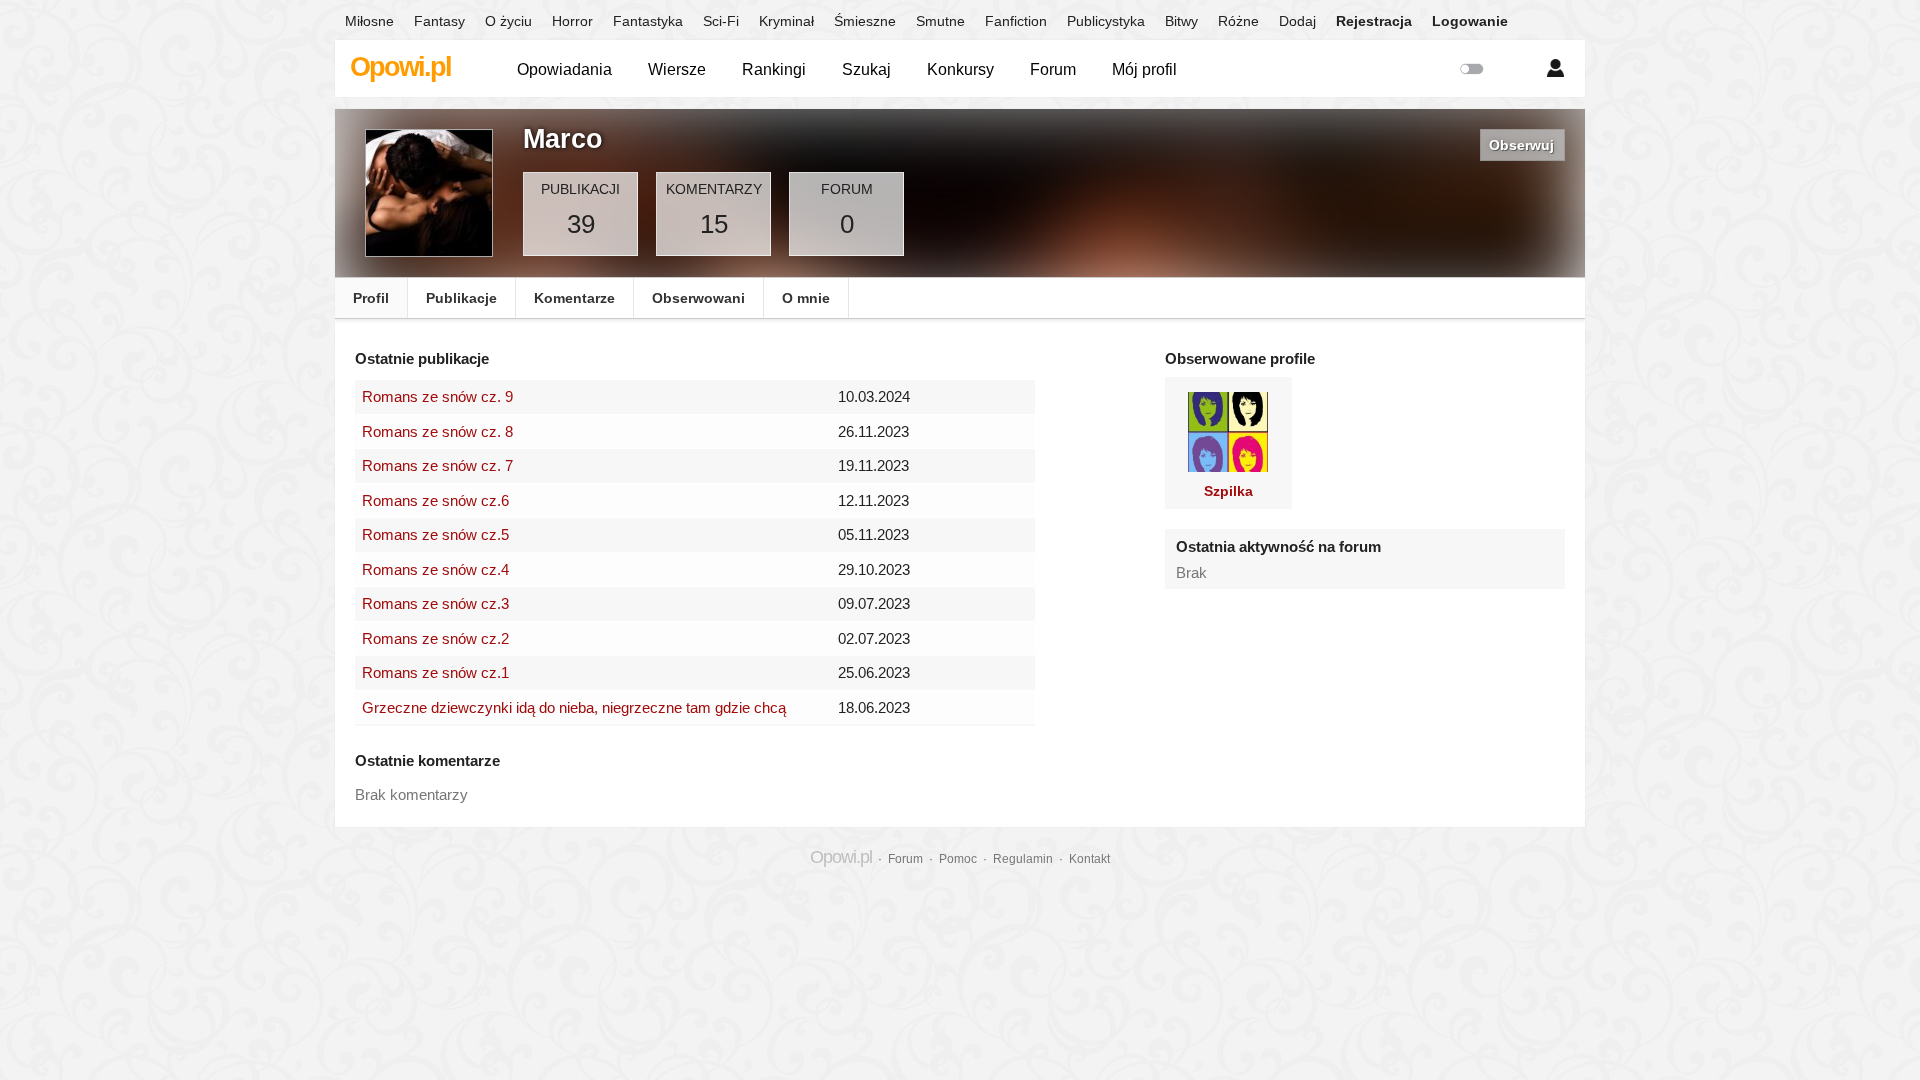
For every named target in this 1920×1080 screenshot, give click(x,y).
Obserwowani (698, 298)
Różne (1238, 21)
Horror (572, 21)
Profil (371, 298)
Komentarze (574, 298)
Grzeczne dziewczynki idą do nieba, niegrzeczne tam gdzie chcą (574, 707)
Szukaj (866, 69)
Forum (1053, 69)
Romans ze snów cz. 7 (437, 465)
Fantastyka (648, 21)
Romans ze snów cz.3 (435, 603)
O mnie (806, 298)
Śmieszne (865, 21)
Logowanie (1470, 21)
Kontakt (1089, 859)
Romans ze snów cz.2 (435, 638)
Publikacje (461, 298)
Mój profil (1144, 69)
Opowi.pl (400, 67)
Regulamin (1023, 859)
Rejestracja (1374, 21)
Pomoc (958, 859)
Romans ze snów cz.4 (435, 569)
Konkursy (960, 69)
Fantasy (439, 21)
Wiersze (677, 69)
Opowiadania (564, 69)
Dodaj (1297, 21)
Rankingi (774, 69)
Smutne (940, 21)
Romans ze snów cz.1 (435, 672)
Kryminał (786, 21)
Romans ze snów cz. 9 (437, 396)
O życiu (508, 21)
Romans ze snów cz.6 (435, 500)
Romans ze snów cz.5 (435, 534)
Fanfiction (1016, 21)
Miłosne (369, 21)
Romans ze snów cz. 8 (437, 431)
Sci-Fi (721, 21)
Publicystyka (1106, 21)
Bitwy (1181, 21)
